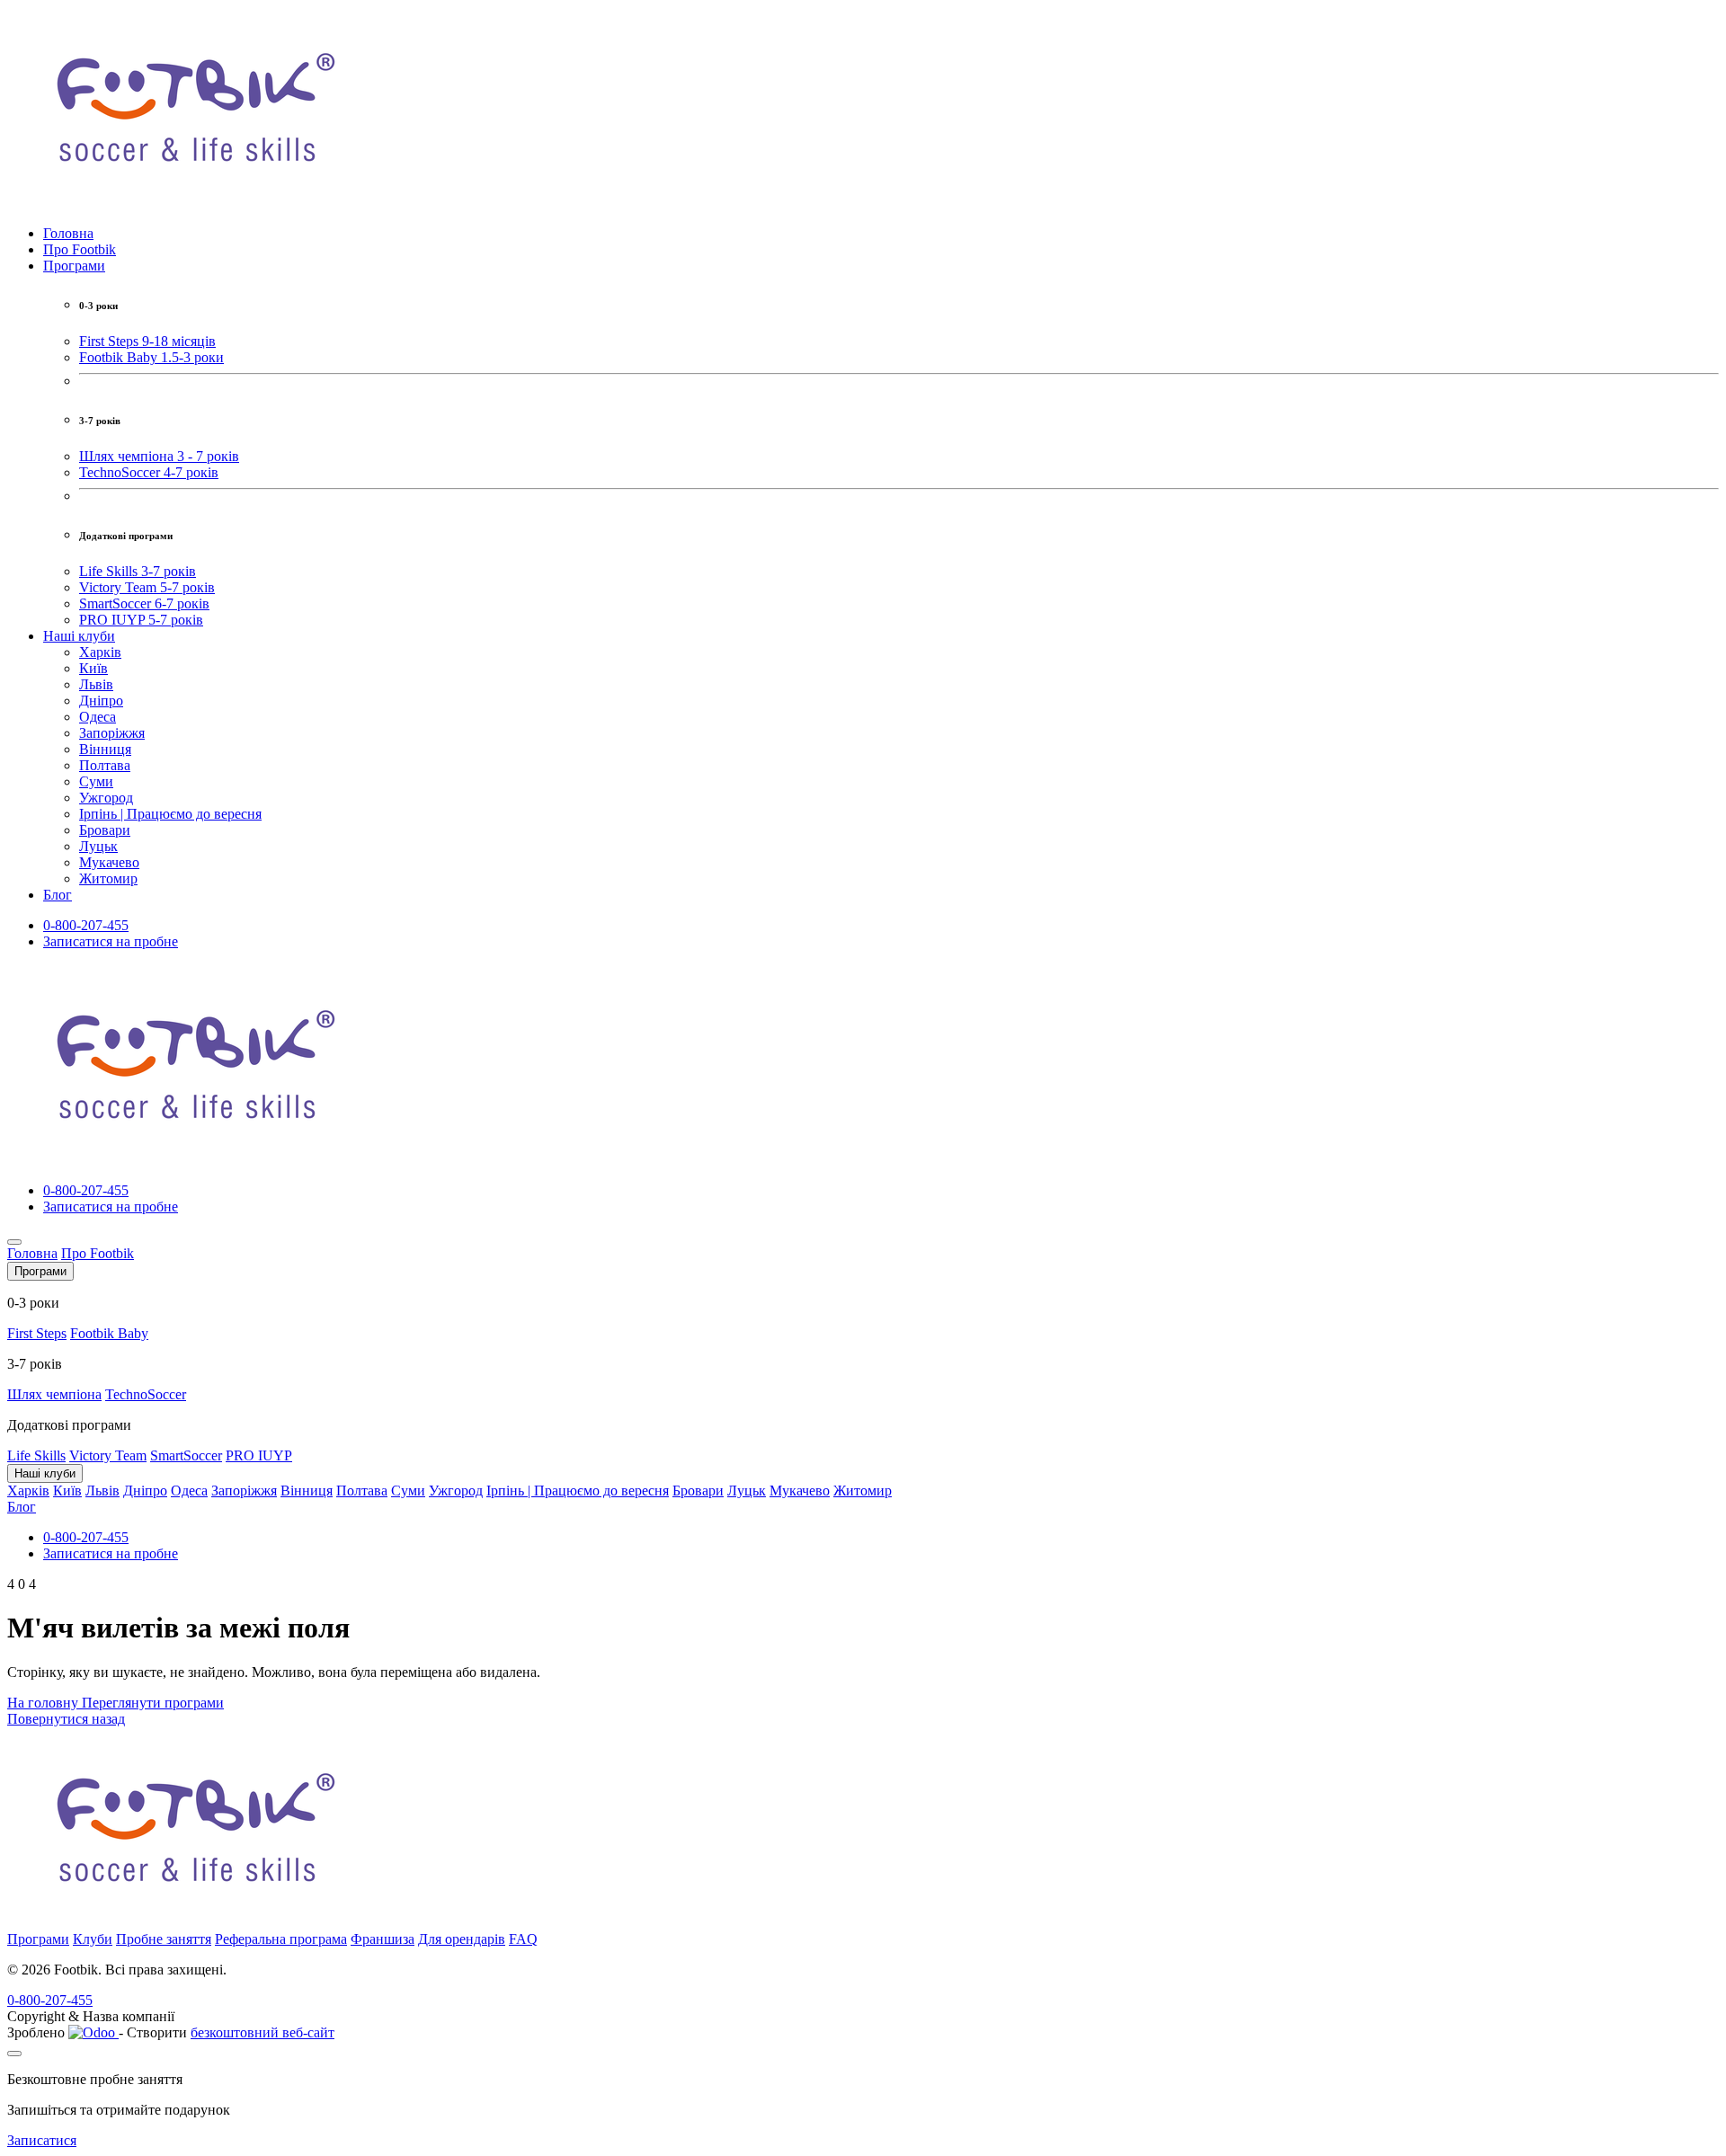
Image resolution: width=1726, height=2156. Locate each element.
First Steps (37, 1333)
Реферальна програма (281, 1939)
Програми (38, 1939)
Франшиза (383, 1939)
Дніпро (101, 701)
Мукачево (109, 862)
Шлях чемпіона (54, 1394)
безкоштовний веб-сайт (262, 2032)
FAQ (523, 1939)
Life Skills (36, 1455)
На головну (44, 1703)
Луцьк (98, 846)
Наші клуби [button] (79, 636)
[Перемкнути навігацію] (14, 1242)
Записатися (42, 2140)
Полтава (105, 765)
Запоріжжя (112, 733)
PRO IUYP (259, 1455)
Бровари (105, 830)
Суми (96, 781)
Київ (93, 668)
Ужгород (106, 798)
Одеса (98, 717)
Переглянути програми (153, 1703)
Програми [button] (74, 266)
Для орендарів (462, 1939)
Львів (96, 684)
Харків (100, 652)
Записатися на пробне (111, 941)
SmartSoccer (186, 1455)
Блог (58, 895)
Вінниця (105, 749)
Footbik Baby (109, 1333)
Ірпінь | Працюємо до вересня (170, 814)
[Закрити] (14, 2054)
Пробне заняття (164, 1939)
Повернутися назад (66, 1719)
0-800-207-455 (86, 925)
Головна (68, 233)
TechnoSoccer (146, 1394)
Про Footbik (80, 249)
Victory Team (108, 1455)
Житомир (108, 878)
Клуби (93, 1939)
